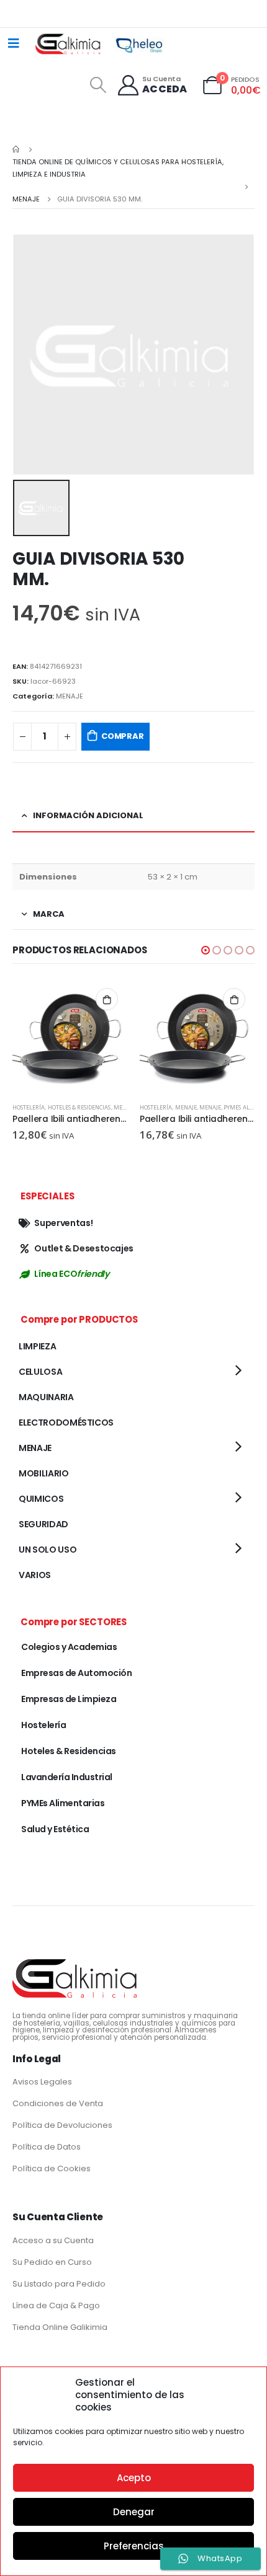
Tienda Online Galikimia (60, 2327)
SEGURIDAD (43, 1524)
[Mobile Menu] (14, 43)
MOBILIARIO (44, 1473)
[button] (206, 950)
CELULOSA (40, 1372)
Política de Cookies (52, 2168)
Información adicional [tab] (88, 815)
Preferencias (134, 2546)
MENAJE (70, 696)
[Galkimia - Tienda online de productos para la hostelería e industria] (69, 43)
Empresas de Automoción (76, 1673)
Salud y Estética (55, 1829)
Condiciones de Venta (58, 2103)
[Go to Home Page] (17, 149)
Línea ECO (71, 1274)
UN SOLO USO (48, 1550)
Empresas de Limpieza (69, 1699)
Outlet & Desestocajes (84, 1248)
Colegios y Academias (69, 1647)
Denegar (134, 2512)
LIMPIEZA (37, 1346)
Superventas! (63, 1223)
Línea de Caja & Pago (56, 2305)
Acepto (134, 2478)
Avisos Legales (42, 2082)
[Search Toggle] (98, 85)
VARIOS (35, 1575)
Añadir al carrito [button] (107, 999)
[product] (70, 1036)
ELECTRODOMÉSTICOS (66, 1423)
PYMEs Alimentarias (63, 1803)
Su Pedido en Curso (52, 2262)
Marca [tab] (49, 914)
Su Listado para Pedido (59, 2284)
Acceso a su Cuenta (53, 2240)
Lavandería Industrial (67, 1777)
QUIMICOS (41, 1499)
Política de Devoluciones (62, 2125)
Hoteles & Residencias (79, 1107)
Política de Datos (47, 2147)
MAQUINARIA (46, 1397)
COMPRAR (123, 736)
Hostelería (29, 1107)
